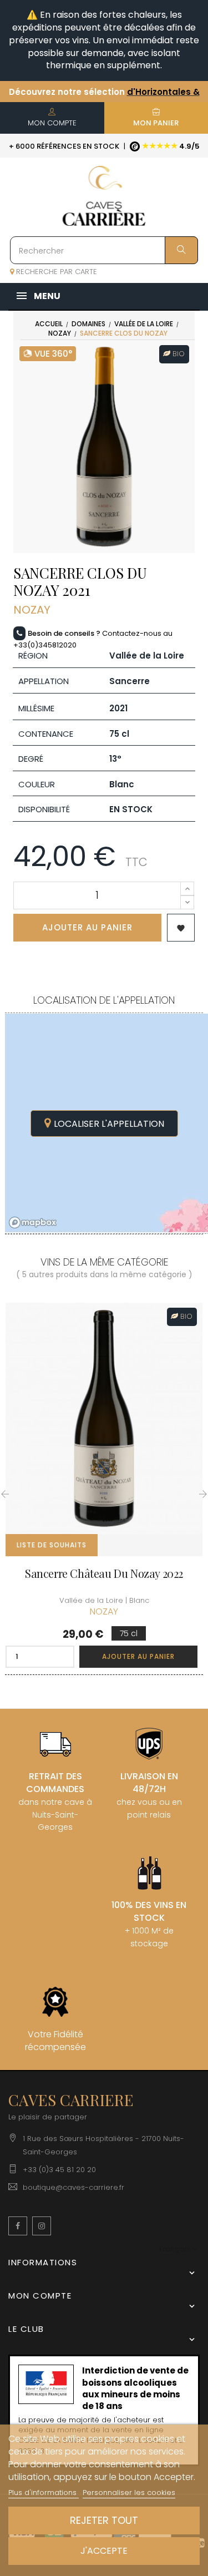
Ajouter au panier (87, 927)
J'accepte (104, 2551)
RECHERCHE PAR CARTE (55, 272)
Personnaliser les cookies (129, 2493)
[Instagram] (42, 2226)
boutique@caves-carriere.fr (73, 2187)
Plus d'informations (44, 2493)
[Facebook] (18, 2226)
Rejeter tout (104, 2520)
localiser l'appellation (109, 1124)
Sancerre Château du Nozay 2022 (104, 1573)
